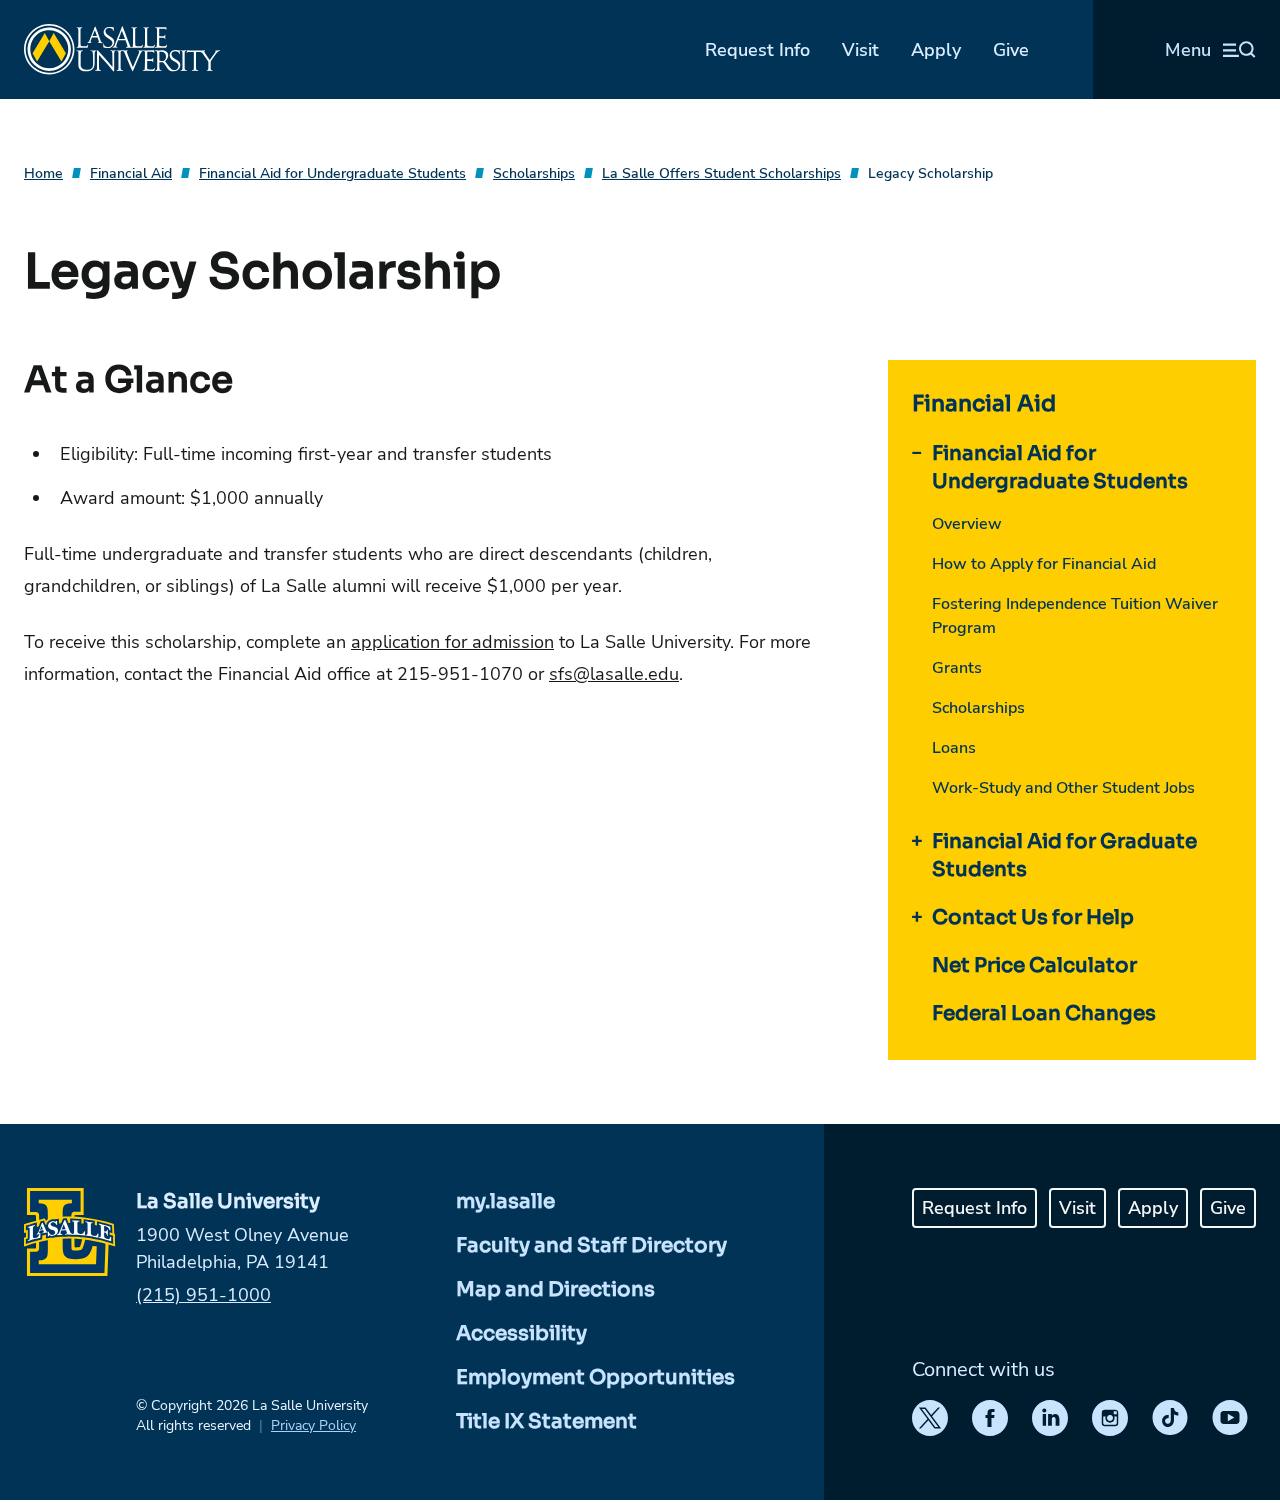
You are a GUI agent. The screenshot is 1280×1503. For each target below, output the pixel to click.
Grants (957, 668)
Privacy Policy (313, 1425)
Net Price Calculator (1034, 965)
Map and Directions (555, 1289)
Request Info (757, 50)
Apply (936, 50)
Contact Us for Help (1033, 917)
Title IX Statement (546, 1421)
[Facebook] (990, 1418)
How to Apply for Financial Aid (1044, 564)
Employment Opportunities (595, 1377)
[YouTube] (1230, 1418)
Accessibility (521, 1333)
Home (43, 173)
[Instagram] (1110, 1418)
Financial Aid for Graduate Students (1064, 855)
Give (1011, 50)
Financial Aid (131, 173)
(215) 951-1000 (203, 1295)
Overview (967, 524)
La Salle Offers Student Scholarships (721, 173)
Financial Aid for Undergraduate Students (332, 173)
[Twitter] (930, 1418)
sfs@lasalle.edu (614, 674)
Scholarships (534, 173)
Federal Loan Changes (1044, 1013)
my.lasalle (505, 1201)
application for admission (452, 642)
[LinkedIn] (1050, 1418)
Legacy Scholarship (930, 173)
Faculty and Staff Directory (591, 1245)
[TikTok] (1170, 1418)
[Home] (122, 49)
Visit (860, 50)
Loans (954, 748)
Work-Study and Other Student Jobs (1063, 788)
